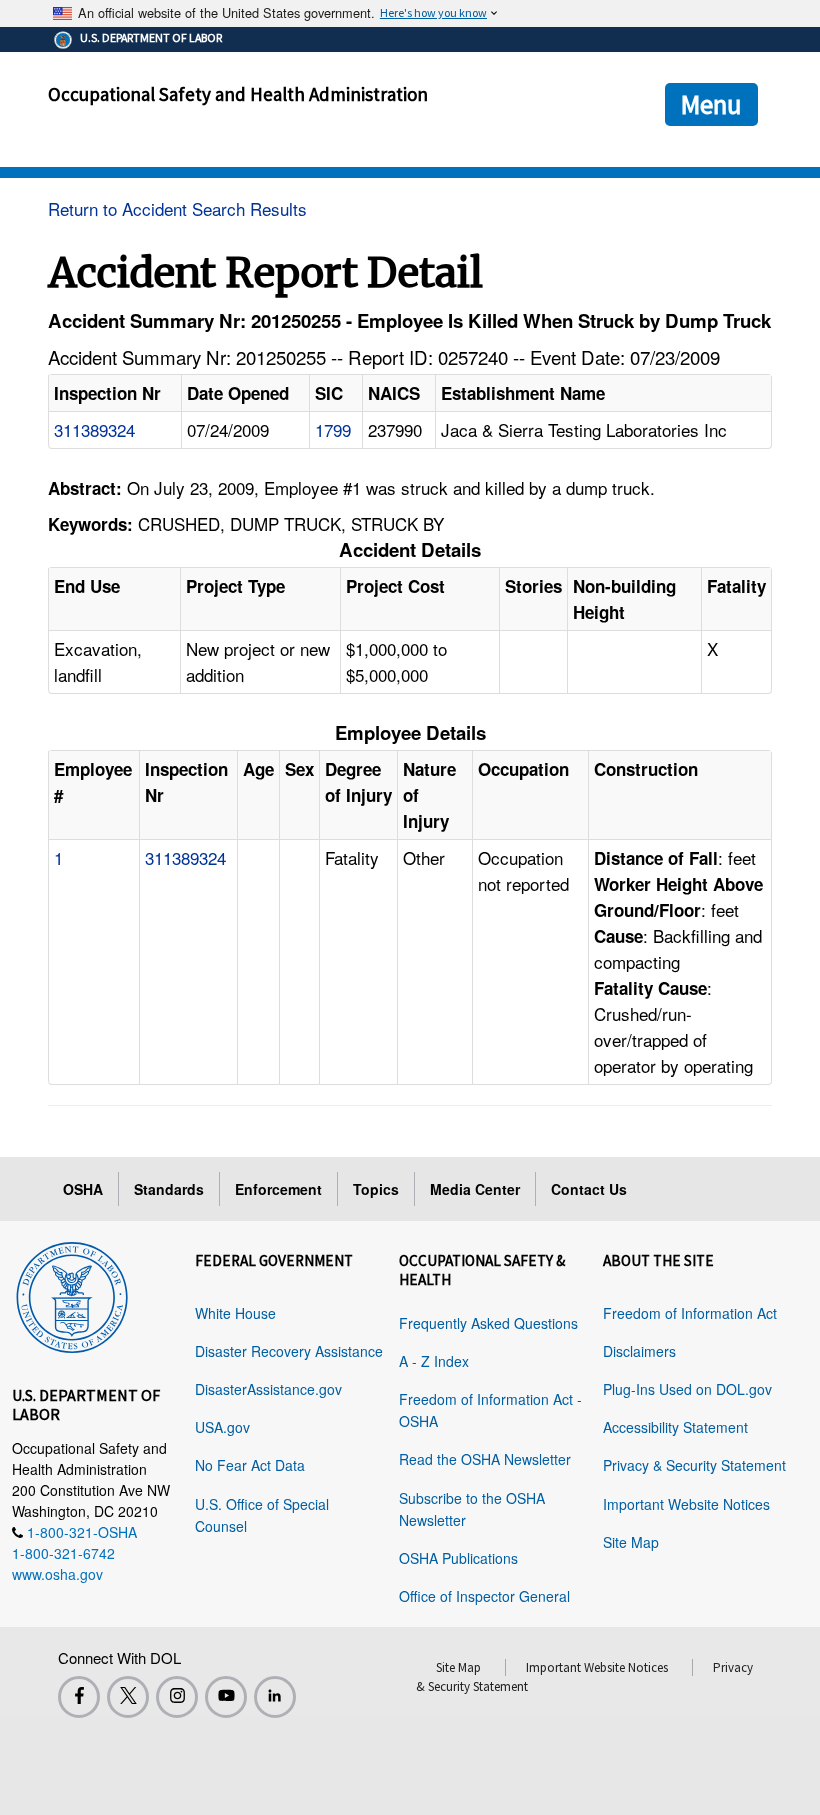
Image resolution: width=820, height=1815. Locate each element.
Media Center (475, 1189)
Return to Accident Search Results (177, 208)
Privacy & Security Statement (694, 1465)
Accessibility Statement (675, 1427)
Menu (711, 104)
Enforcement (278, 1189)
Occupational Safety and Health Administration (238, 94)
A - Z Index (434, 1361)
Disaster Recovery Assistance (289, 1351)
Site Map (631, 1542)
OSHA (83, 1189)
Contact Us (589, 1189)
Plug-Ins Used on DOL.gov (687, 1389)
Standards (169, 1189)
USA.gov (222, 1427)
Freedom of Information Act (690, 1313)
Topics (376, 1189)
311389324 (94, 429)
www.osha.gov (57, 1574)
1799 (333, 429)
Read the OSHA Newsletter (485, 1459)
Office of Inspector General (484, 1596)
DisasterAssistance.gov (268, 1389)
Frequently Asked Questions (488, 1323)
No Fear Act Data (250, 1465)
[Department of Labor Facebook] (79, 1697)
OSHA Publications (458, 1558)
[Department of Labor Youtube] (226, 1697)
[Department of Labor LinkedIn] (275, 1697)
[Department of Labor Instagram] (177, 1697)
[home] (72, 1294)
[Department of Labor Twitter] (128, 1697)
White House (235, 1313)
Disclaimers (639, 1351)
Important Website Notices (686, 1504)
